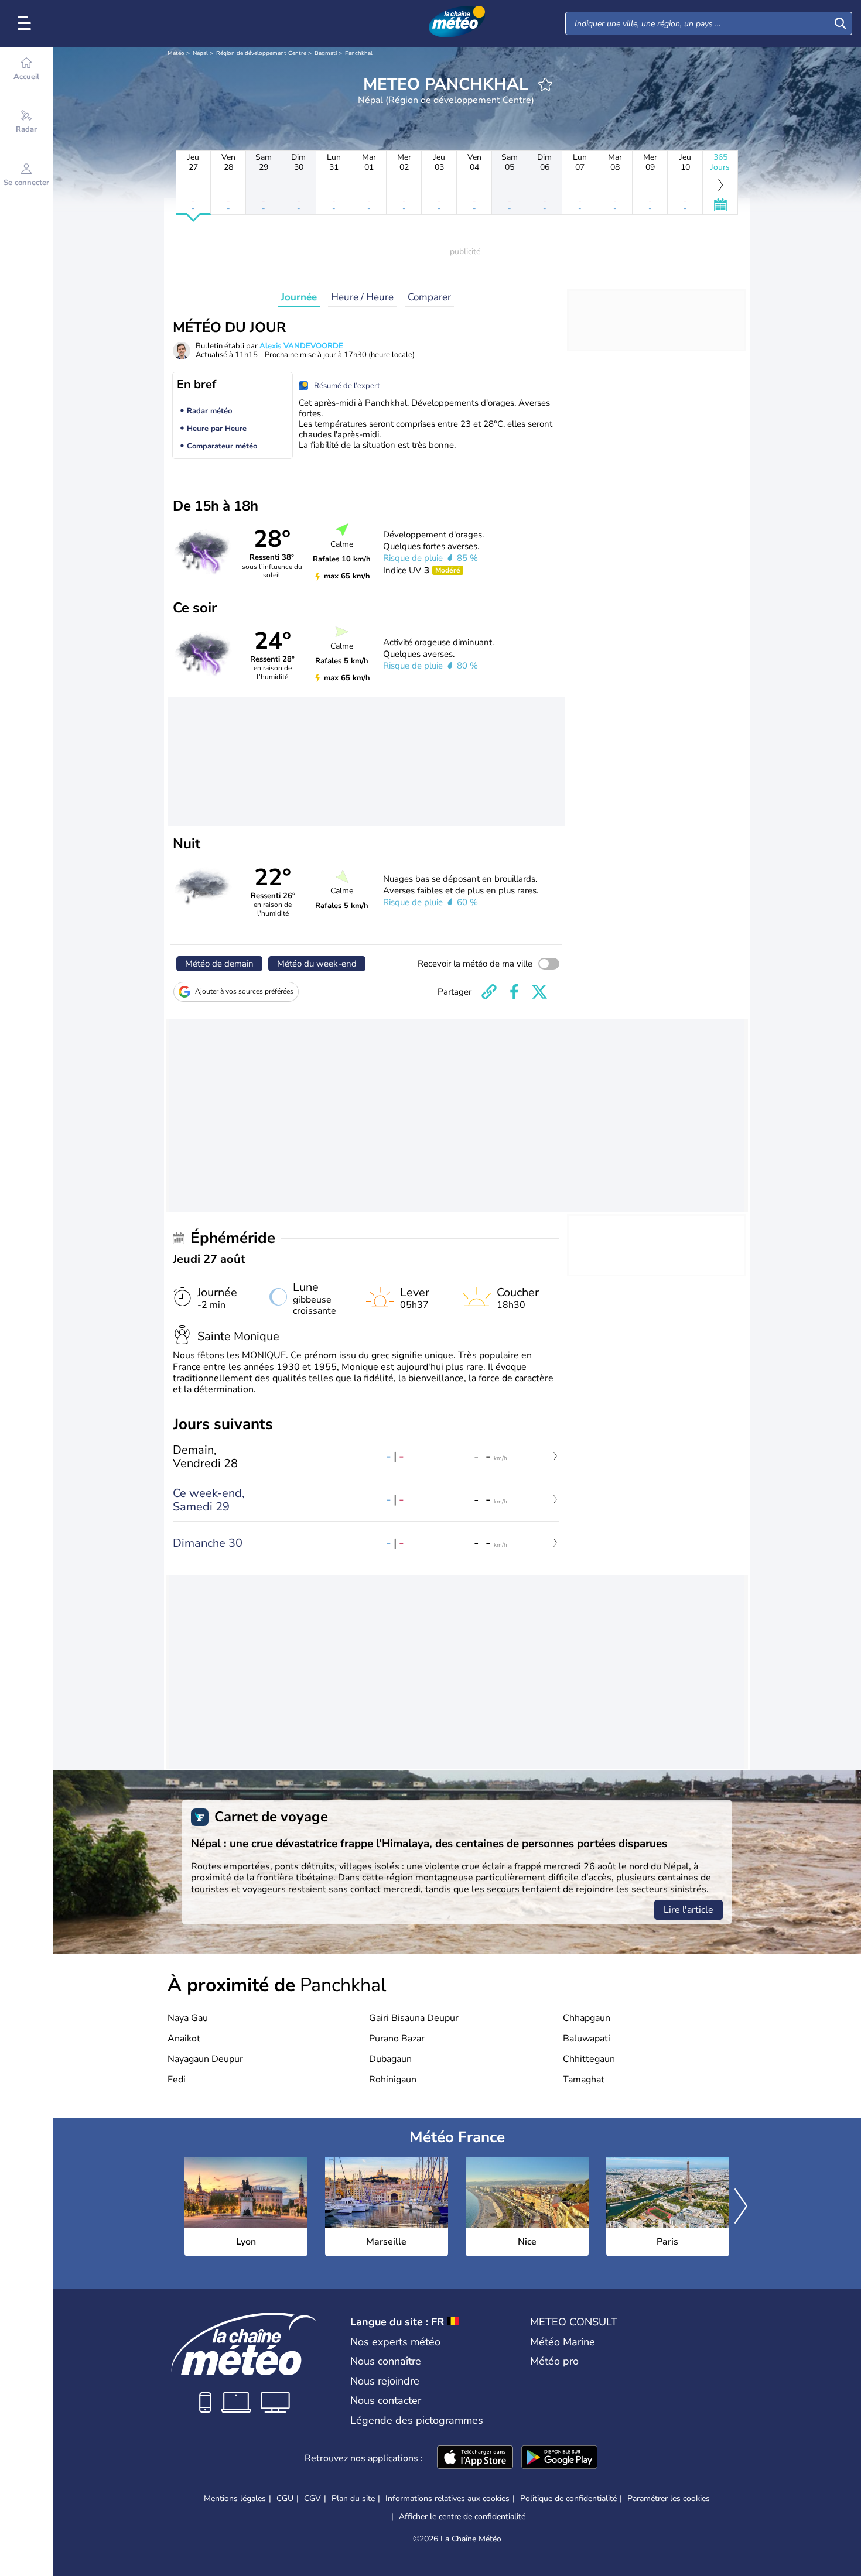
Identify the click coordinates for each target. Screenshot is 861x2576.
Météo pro (554, 2361)
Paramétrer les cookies (669, 2499)
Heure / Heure (362, 297)
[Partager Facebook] (514, 992)
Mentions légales (235, 2498)
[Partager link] (489, 992)
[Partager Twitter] (539, 992)
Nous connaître (386, 2361)
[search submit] (840, 23)
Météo (176, 53)
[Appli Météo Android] (559, 2458)
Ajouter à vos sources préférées (244, 991)
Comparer (429, 297)
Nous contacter (386, 2400)
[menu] (26, 23)
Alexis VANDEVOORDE (301, 346)
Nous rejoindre (385, 2381)
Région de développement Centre (261, 53)
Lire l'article (689, 1910)
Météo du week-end (317, 964)
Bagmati (326, 53)
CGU (285, 2498)
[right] (741, 2207)
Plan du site (353, 2498)
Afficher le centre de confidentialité (462, 2517)
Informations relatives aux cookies (447, 2498)
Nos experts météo (395, 2342)
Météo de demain (219, 964)
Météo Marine (563, 2342)
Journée (299, 297)
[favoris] (545, 84)
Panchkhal (359, 53)
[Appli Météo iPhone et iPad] (475, 2458)
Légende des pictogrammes (417, 2420)
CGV (312, 2498)
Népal (200, 53)
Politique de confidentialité (568, 2498)
